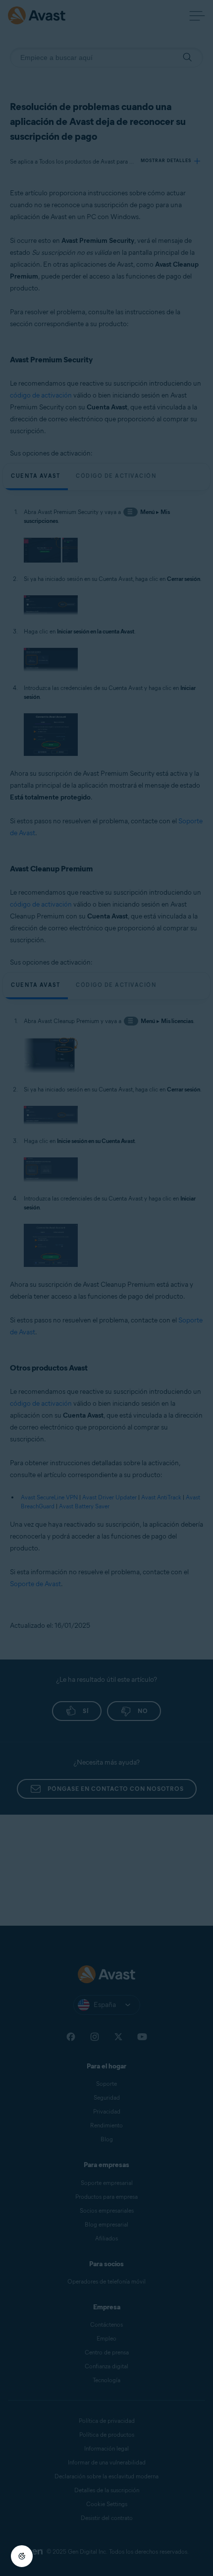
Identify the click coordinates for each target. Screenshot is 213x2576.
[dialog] (106, 1288)
